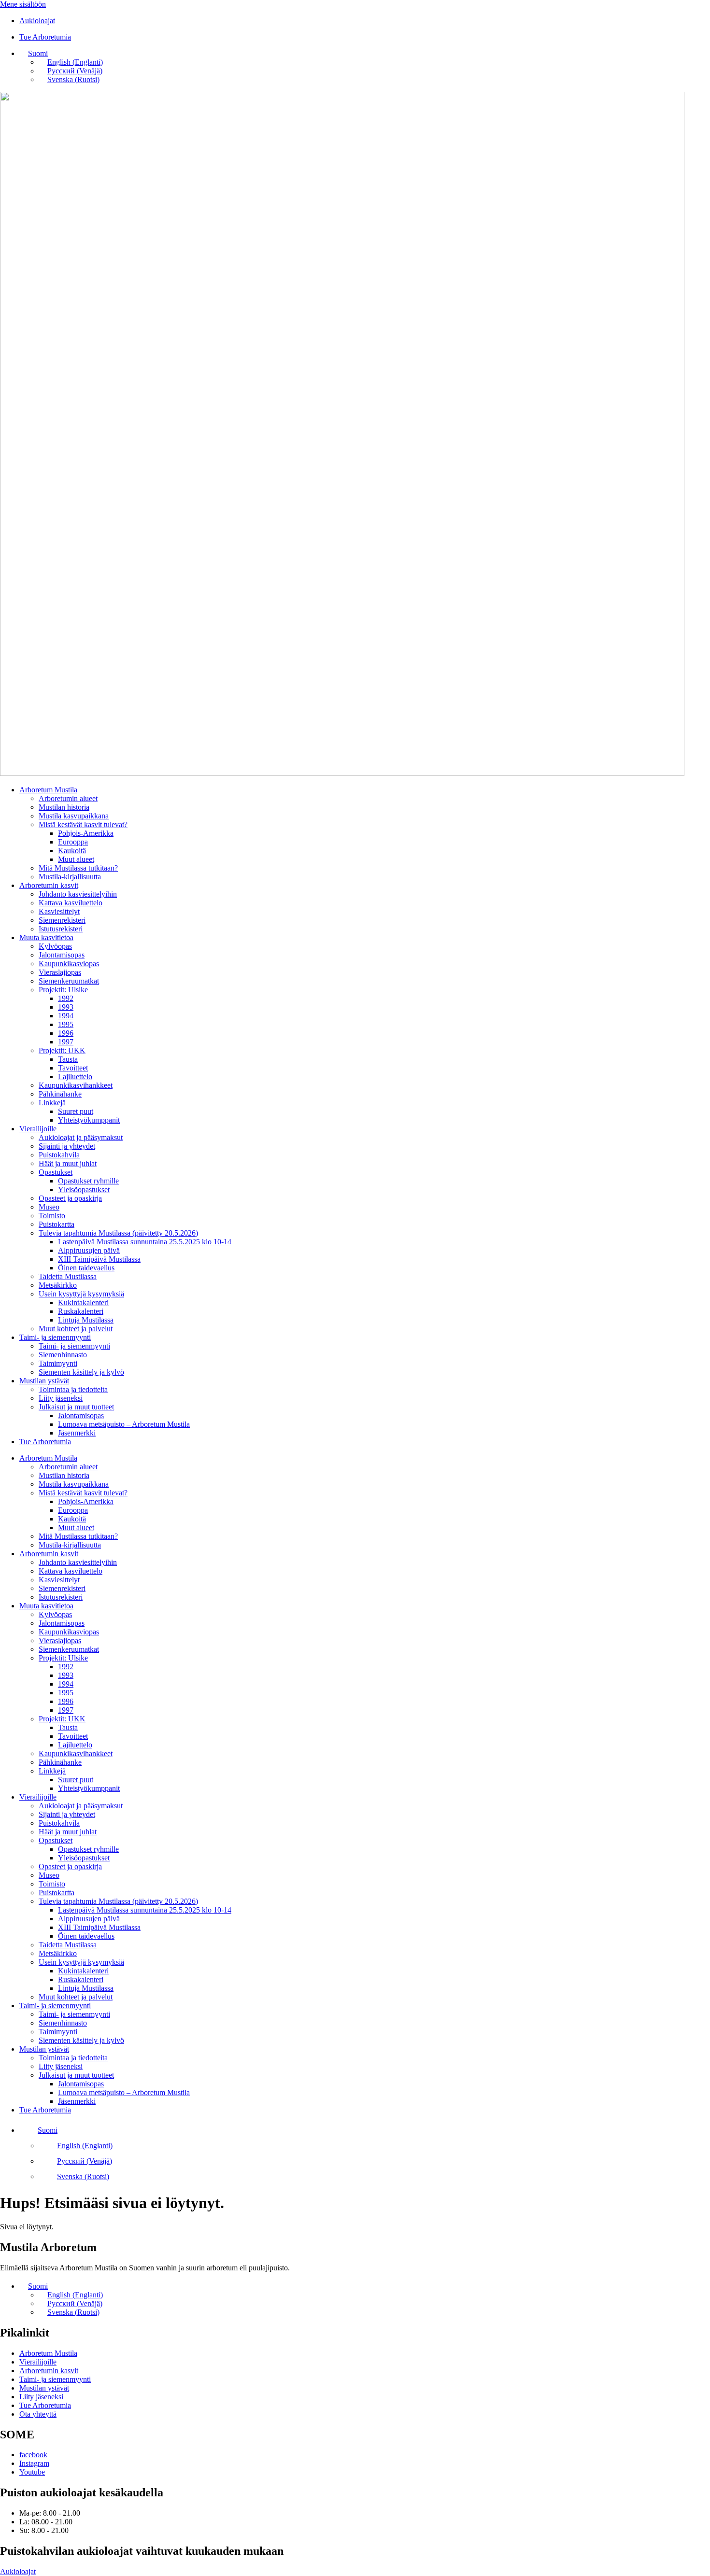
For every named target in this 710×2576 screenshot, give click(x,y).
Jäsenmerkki (77, 1433)
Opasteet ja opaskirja (70, 1198)
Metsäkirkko (58, 1285)
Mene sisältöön (23, 4)
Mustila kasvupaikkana (74, 816)
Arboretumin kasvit (49, 885)
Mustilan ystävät (44, 1381)
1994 (66, 1016)
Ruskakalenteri (81, 1311)
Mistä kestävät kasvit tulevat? (83, 824)
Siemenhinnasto (63, 1355)
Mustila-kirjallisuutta (70, 877)
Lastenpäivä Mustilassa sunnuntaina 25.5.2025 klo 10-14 (145, 1242)
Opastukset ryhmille (88, 1181)
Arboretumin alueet (68, 798)
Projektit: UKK (62, 1050)
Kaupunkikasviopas (69, 964)
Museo (49, 1207)
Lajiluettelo (75, 1077)
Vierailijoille (38, 1129)
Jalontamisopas (62, 955)
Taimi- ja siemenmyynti (55, 1337)
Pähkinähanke (60, 1094)
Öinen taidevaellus (86, 1268)
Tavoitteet (73, 1068)
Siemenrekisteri (62, 920)
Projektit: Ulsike (63, 990)
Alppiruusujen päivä (89, 1250)
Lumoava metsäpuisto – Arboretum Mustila (124, 1424)
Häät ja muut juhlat (68, 1163)
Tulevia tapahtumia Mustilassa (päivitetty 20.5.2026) (118, 1233)
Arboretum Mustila (48, 790)
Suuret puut (76, 1111)
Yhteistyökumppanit (89, 1120)
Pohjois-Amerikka (86, 833)
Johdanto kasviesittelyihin (78, 894)
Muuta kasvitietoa (46, 937)
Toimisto (52, 1216)
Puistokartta (57, 1224)
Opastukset (56, 1172)
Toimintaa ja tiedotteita (73, 1389)
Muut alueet (76, 859)
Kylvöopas (55, 946)
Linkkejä (52, 1103)
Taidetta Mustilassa (68, 1276)
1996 (66, 1033)
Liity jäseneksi (61, 1398)
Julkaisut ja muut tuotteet (76, 1407)
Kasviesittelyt (59, 911)
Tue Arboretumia (45, 1442)
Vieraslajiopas (60, 972)
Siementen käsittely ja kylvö (81, 1372)
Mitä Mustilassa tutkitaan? (78, 868)
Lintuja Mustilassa (86, 1320)
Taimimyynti (58, 1363)
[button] (34, 53)
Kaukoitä (72, 851)
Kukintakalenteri (83, 1302)
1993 (66, 1007)
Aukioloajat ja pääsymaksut (81, 1137)
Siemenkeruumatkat (69, 981)
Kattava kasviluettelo (71, 903)
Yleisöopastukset (84, 1189)
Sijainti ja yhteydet (67, 1146)
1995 (66, 1024)
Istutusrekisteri (61, 929)
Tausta (68, 1059)
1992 (66, 998)
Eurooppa (73, 842)
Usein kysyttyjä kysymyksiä (81, 1294)
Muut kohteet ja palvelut (76, 1329)
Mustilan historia (64, 807)
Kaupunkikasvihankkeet (76, 1085)
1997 (66, 1042)
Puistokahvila (59, 1155)
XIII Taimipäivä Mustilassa (99, 1259)
